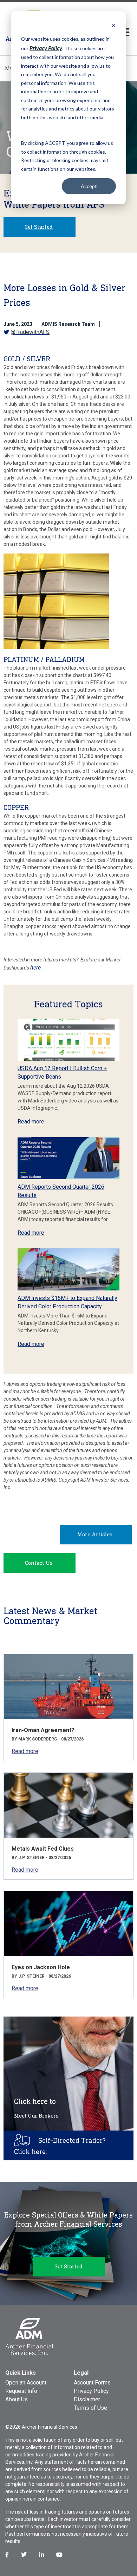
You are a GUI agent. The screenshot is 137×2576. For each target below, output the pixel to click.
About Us (17, 2399)
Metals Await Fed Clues (43, 1849)
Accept (89, 186)
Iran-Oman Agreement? (43, 1730)
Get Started (39, 227)
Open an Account (26, 2383)
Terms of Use (90, 2408)
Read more (31, 1122)
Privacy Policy (91, 2391)
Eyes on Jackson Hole (41, 1967)
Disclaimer (87, 2399)
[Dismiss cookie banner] (113, 25)
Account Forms (92, 2383)
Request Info (21, 2391)
